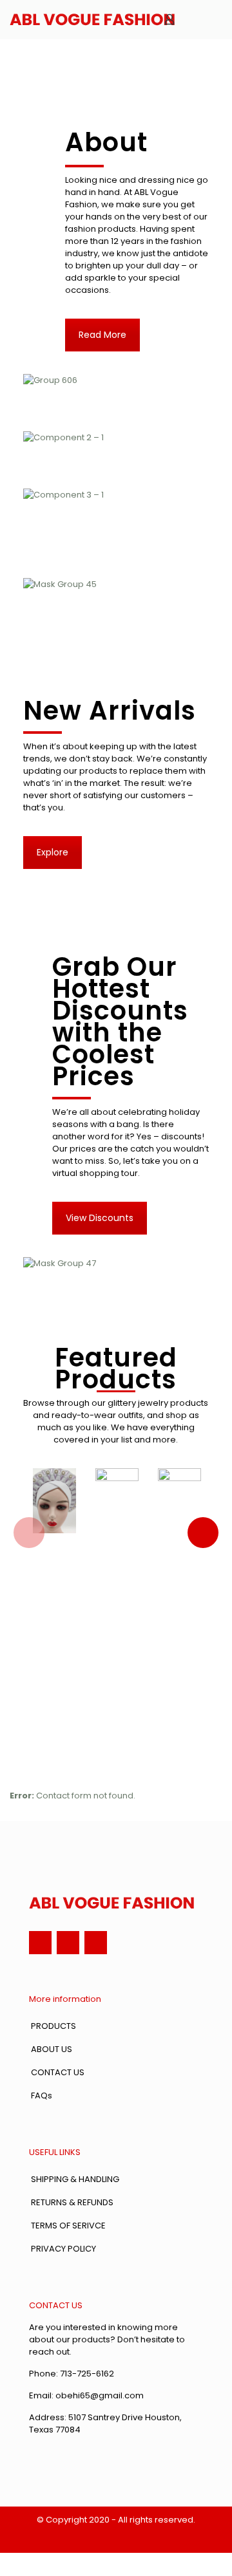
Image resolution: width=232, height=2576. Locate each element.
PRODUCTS (53, 2026)
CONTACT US (58, 2072)
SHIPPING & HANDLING (75, 2179)
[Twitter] (96, 1942)
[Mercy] (93, 19)
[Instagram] (68, 1942)
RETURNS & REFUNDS (72, 2202)
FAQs (42, 2095)
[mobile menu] (215, 19)
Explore (53, 852)
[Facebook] (40, 1942)
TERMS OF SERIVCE (68, 2226)
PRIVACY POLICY (63, 2249)
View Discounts (100, 1218)
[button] (29, 1533)
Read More (102, 335)
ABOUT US (52, 2049)
